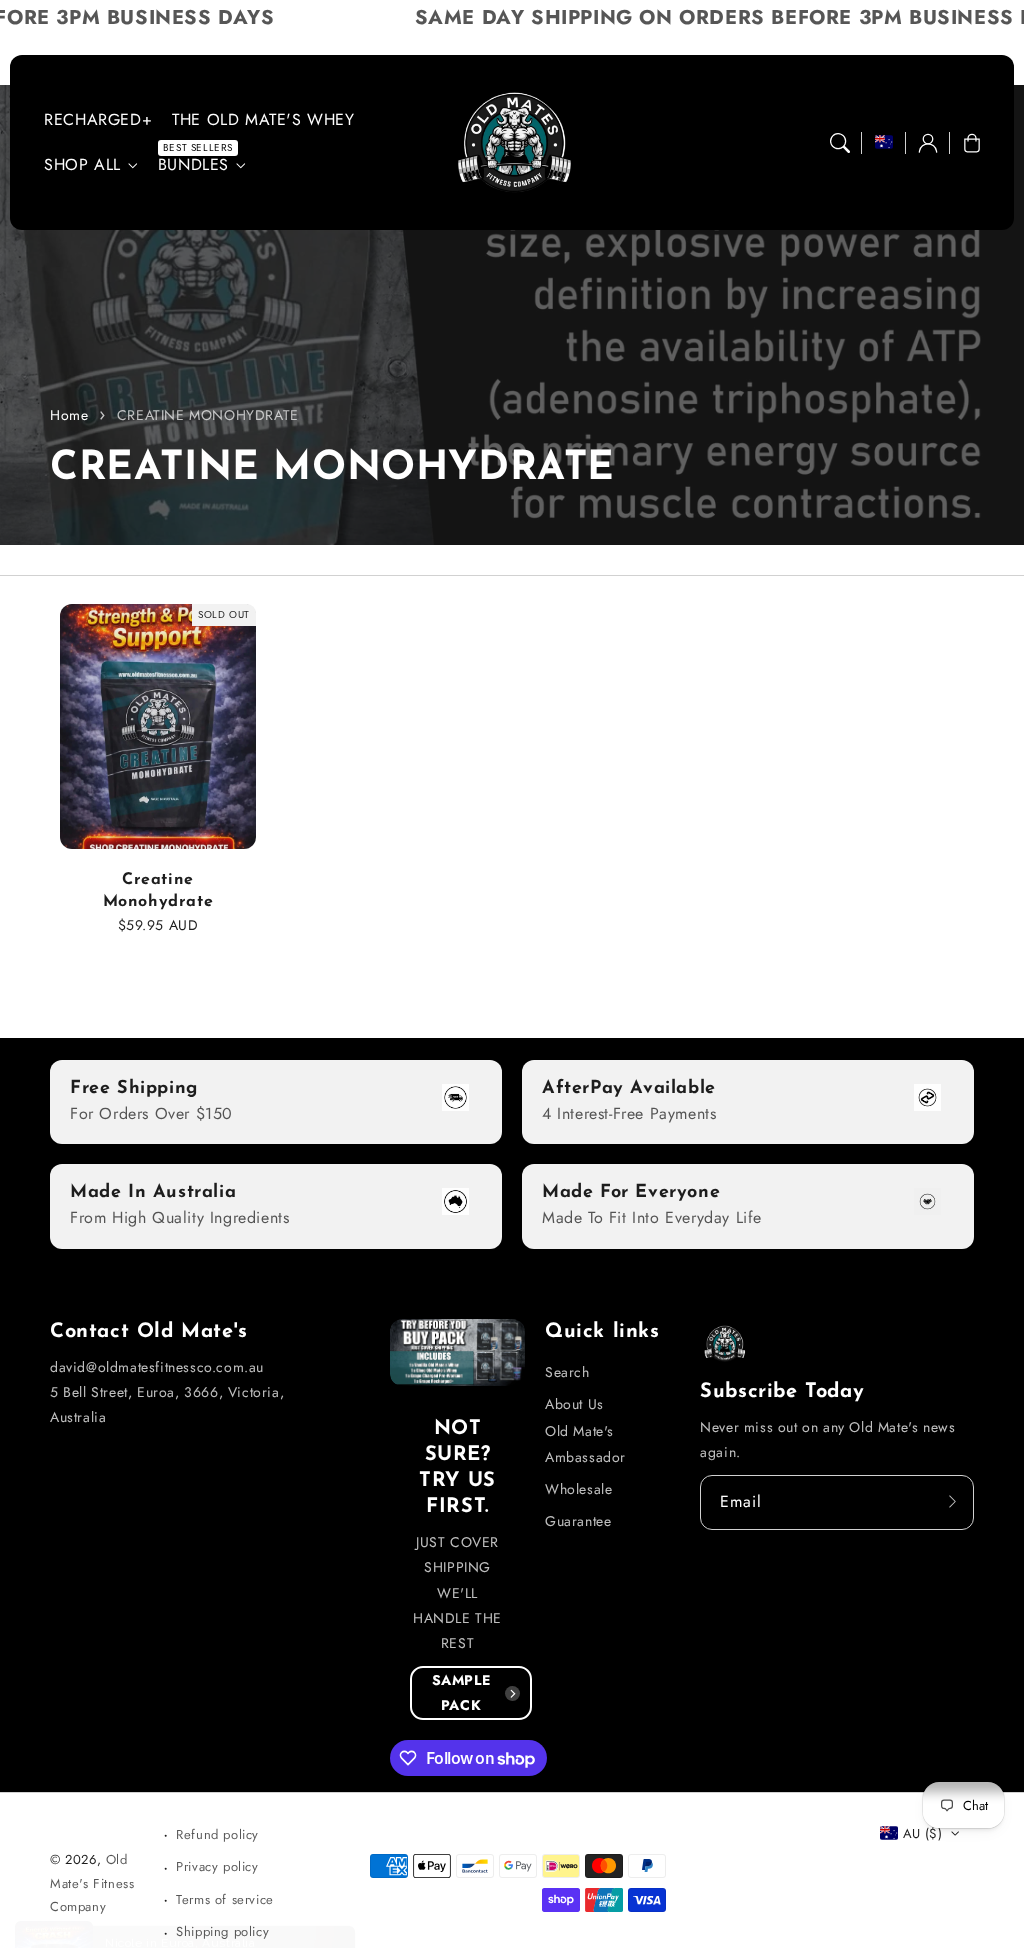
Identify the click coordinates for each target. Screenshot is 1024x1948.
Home (69, 415)
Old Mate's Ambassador (585, 1443)
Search (567, 1372)
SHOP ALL (82, 165)
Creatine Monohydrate (158, 891)
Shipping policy (222, 1931)
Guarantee (578, 1521)
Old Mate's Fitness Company (92, 1883)
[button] (840, 143)
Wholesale (578, 1489)
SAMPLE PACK (461, 1692)
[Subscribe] (952, 1502)
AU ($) (922, 1833)
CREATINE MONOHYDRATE (208, 415)
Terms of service (225, 1899)
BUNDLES (193, 165)
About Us (574, 1404)
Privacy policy (217, 1866)
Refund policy (217, 1834)
